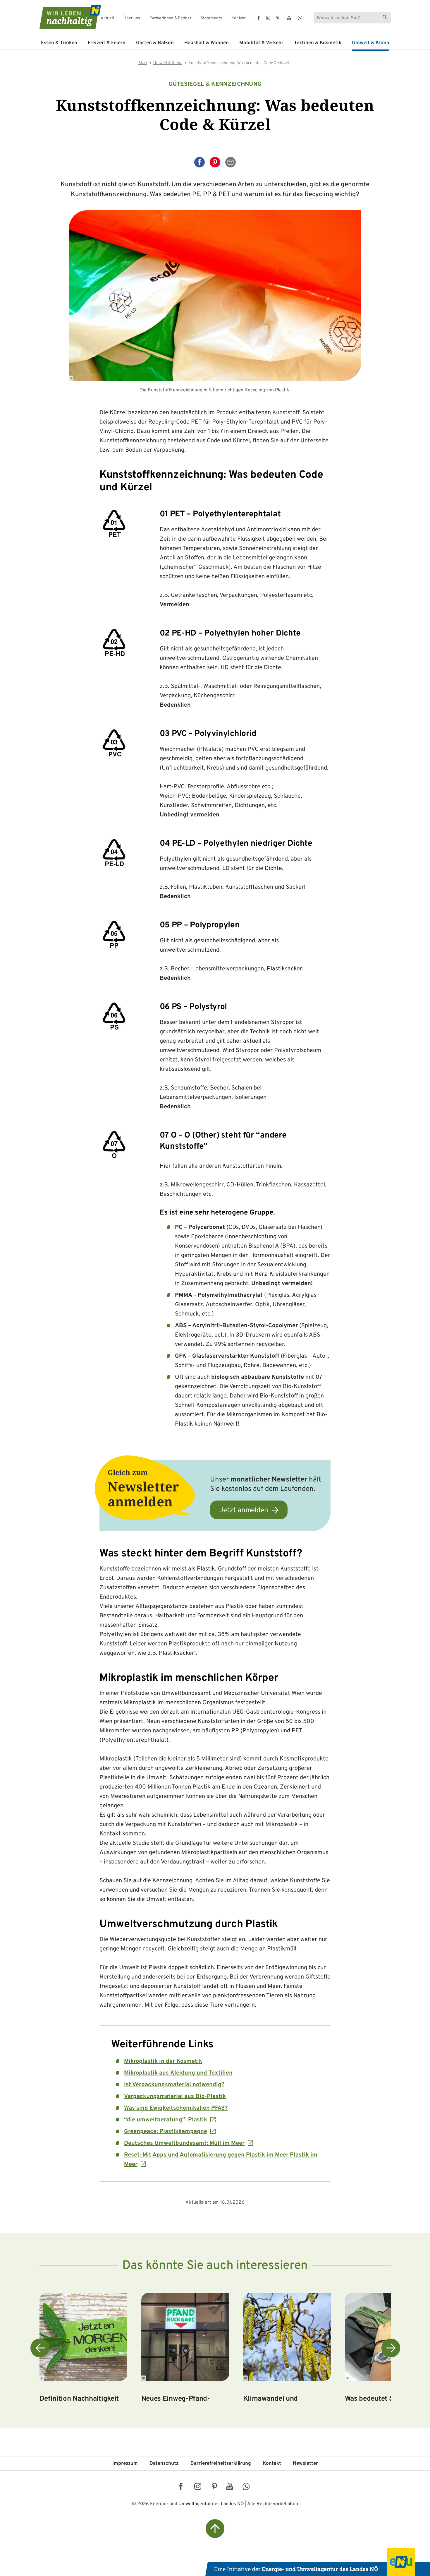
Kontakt (239, 18)
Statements (211, 18)
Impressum (125, 2464)
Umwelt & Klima (370, 43)
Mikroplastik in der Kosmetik (163, 2061)
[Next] (391, 2348)
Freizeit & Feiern (107, 43)
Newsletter (305, 2464)
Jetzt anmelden (244, 1510)
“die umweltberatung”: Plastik (166, 2120)
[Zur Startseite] (65, 17)
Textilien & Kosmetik (318, 43)
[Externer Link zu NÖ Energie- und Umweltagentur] (318, 2562)
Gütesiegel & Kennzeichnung (215, 84)
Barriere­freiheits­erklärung (221, 2464)
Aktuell (107, 18)
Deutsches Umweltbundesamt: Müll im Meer (184, 2143)
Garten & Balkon (155, 43)
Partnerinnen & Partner (170, 18)
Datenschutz (164, 2464)
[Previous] (40, 2348)
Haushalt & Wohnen (207, 43)
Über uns (132, 18)
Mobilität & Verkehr (261, 43)
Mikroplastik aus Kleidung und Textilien (178, 2073)
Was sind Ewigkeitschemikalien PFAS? (176, 2108)
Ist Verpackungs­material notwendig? (174, 2085)
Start (143, 63)
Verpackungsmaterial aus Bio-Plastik (175, 2097)
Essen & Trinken (59, 43)
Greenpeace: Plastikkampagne (166, 2132)
